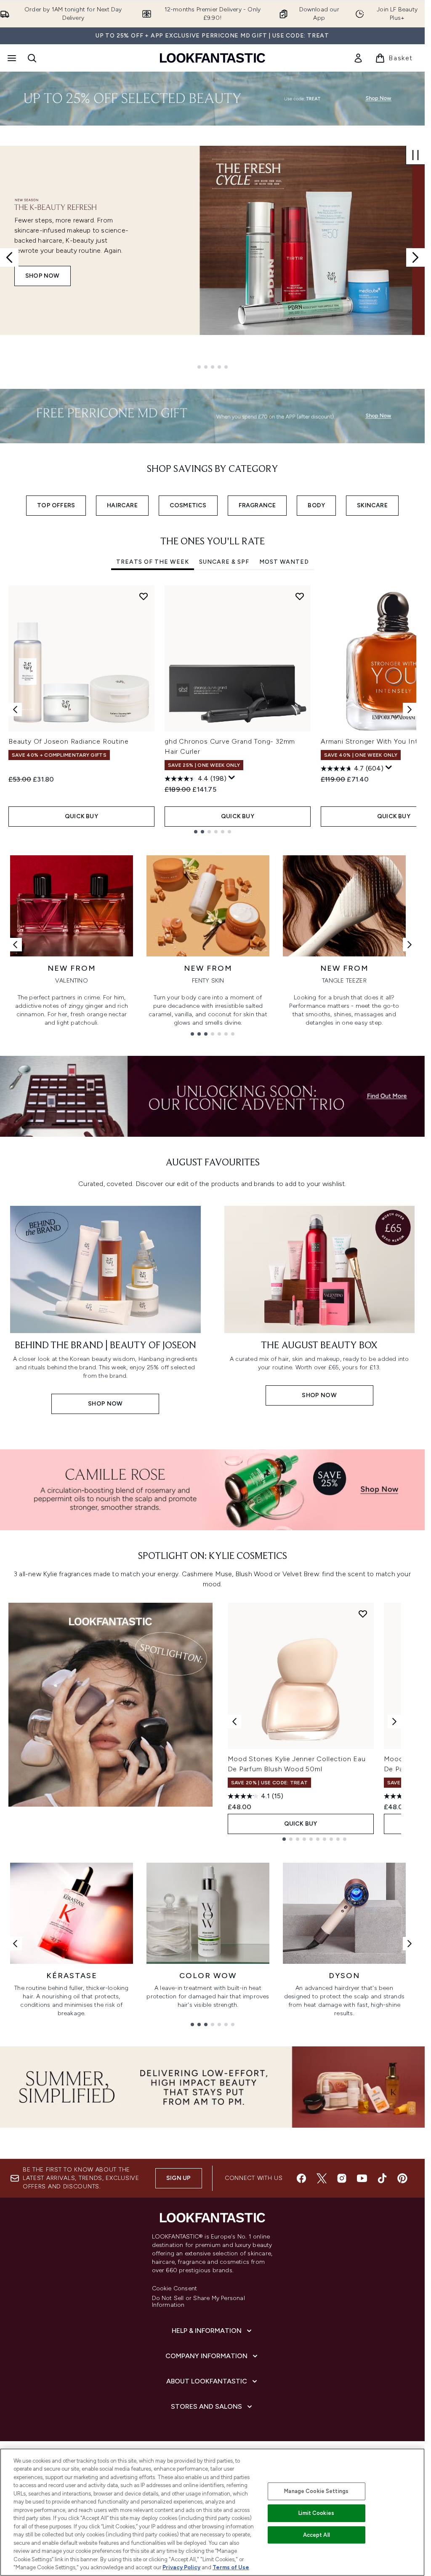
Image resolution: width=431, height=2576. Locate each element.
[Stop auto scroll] (415, 155)
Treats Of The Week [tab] (153, 562)
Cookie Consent (175, 2289)
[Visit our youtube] (362, 2178)
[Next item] (410, 710)
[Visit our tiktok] (382, 2178)
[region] (212, 2512)
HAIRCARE (122, 505)
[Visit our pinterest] (402, 2178)
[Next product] (394, 1722)
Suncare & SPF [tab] (224, 562)
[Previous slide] (9, 257)
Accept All (317, 2535)
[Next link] (410, 945)
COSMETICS (188, 505)
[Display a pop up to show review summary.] (232, 778)
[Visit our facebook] (301, 2178)
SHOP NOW (43, 276)
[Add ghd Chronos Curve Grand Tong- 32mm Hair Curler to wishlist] (300, 596)
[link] (358, 58)
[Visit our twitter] (322, 2178)
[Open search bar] (32, 58)
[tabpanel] (212, 709)
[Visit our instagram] (342, 2178)
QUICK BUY (81, 816)
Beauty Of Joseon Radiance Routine (68, 741)
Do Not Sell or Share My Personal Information (198, 2302)
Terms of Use (231, 2567)
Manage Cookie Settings (316, 2491)
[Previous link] (15, 945)
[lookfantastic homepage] (213, 58)
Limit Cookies (316, 2513)
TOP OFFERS (56, 505)
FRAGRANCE (257, 505)
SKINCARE (372, 505)
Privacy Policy (181, 2567)
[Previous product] (234, 1722)
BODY (316, 505)
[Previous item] (15, 710)
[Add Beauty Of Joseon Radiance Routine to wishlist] (144, 596)
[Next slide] (415, 257)
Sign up (178, 2178)
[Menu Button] (11, 58)
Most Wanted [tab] (284, 562)
